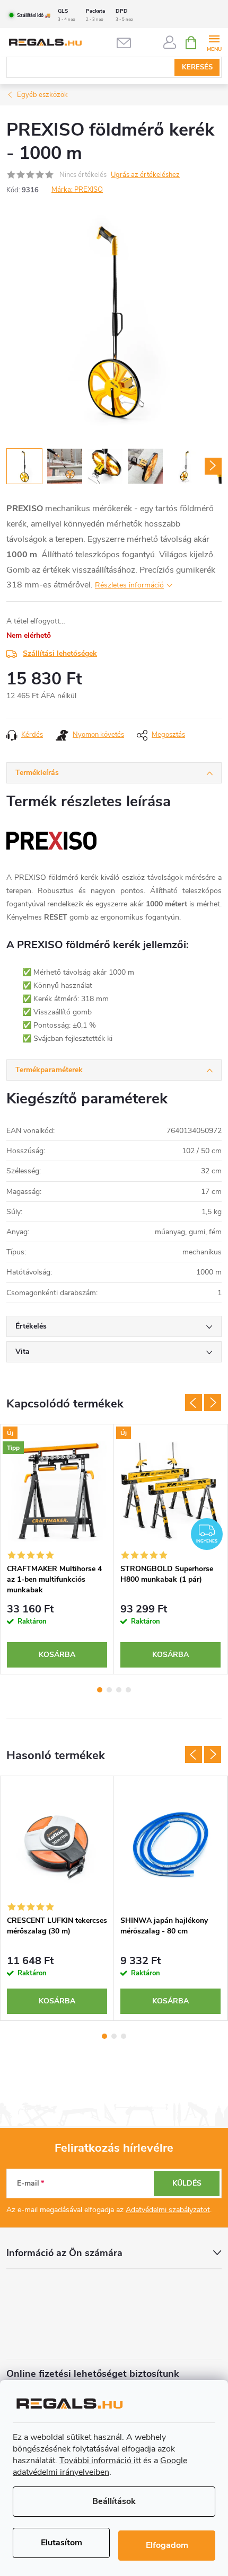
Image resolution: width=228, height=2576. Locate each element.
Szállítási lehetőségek (60, 653)
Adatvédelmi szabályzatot (168, 2210)
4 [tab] (128, 1690)
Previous (194, 1403)
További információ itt (100, 2461)
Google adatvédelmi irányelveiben (100, 2466)
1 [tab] (100, 1690)
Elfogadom (167, 2545)
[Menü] (214, 42)
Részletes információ (129, 585)
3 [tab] (119, 1690)
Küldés (187, 2183)
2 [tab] (109, 1690)
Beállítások (114, 2501)
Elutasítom (62, 2543)
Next (213, 1403)
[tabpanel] (57, 1549)
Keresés (197, 67)
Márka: (77, 190)
